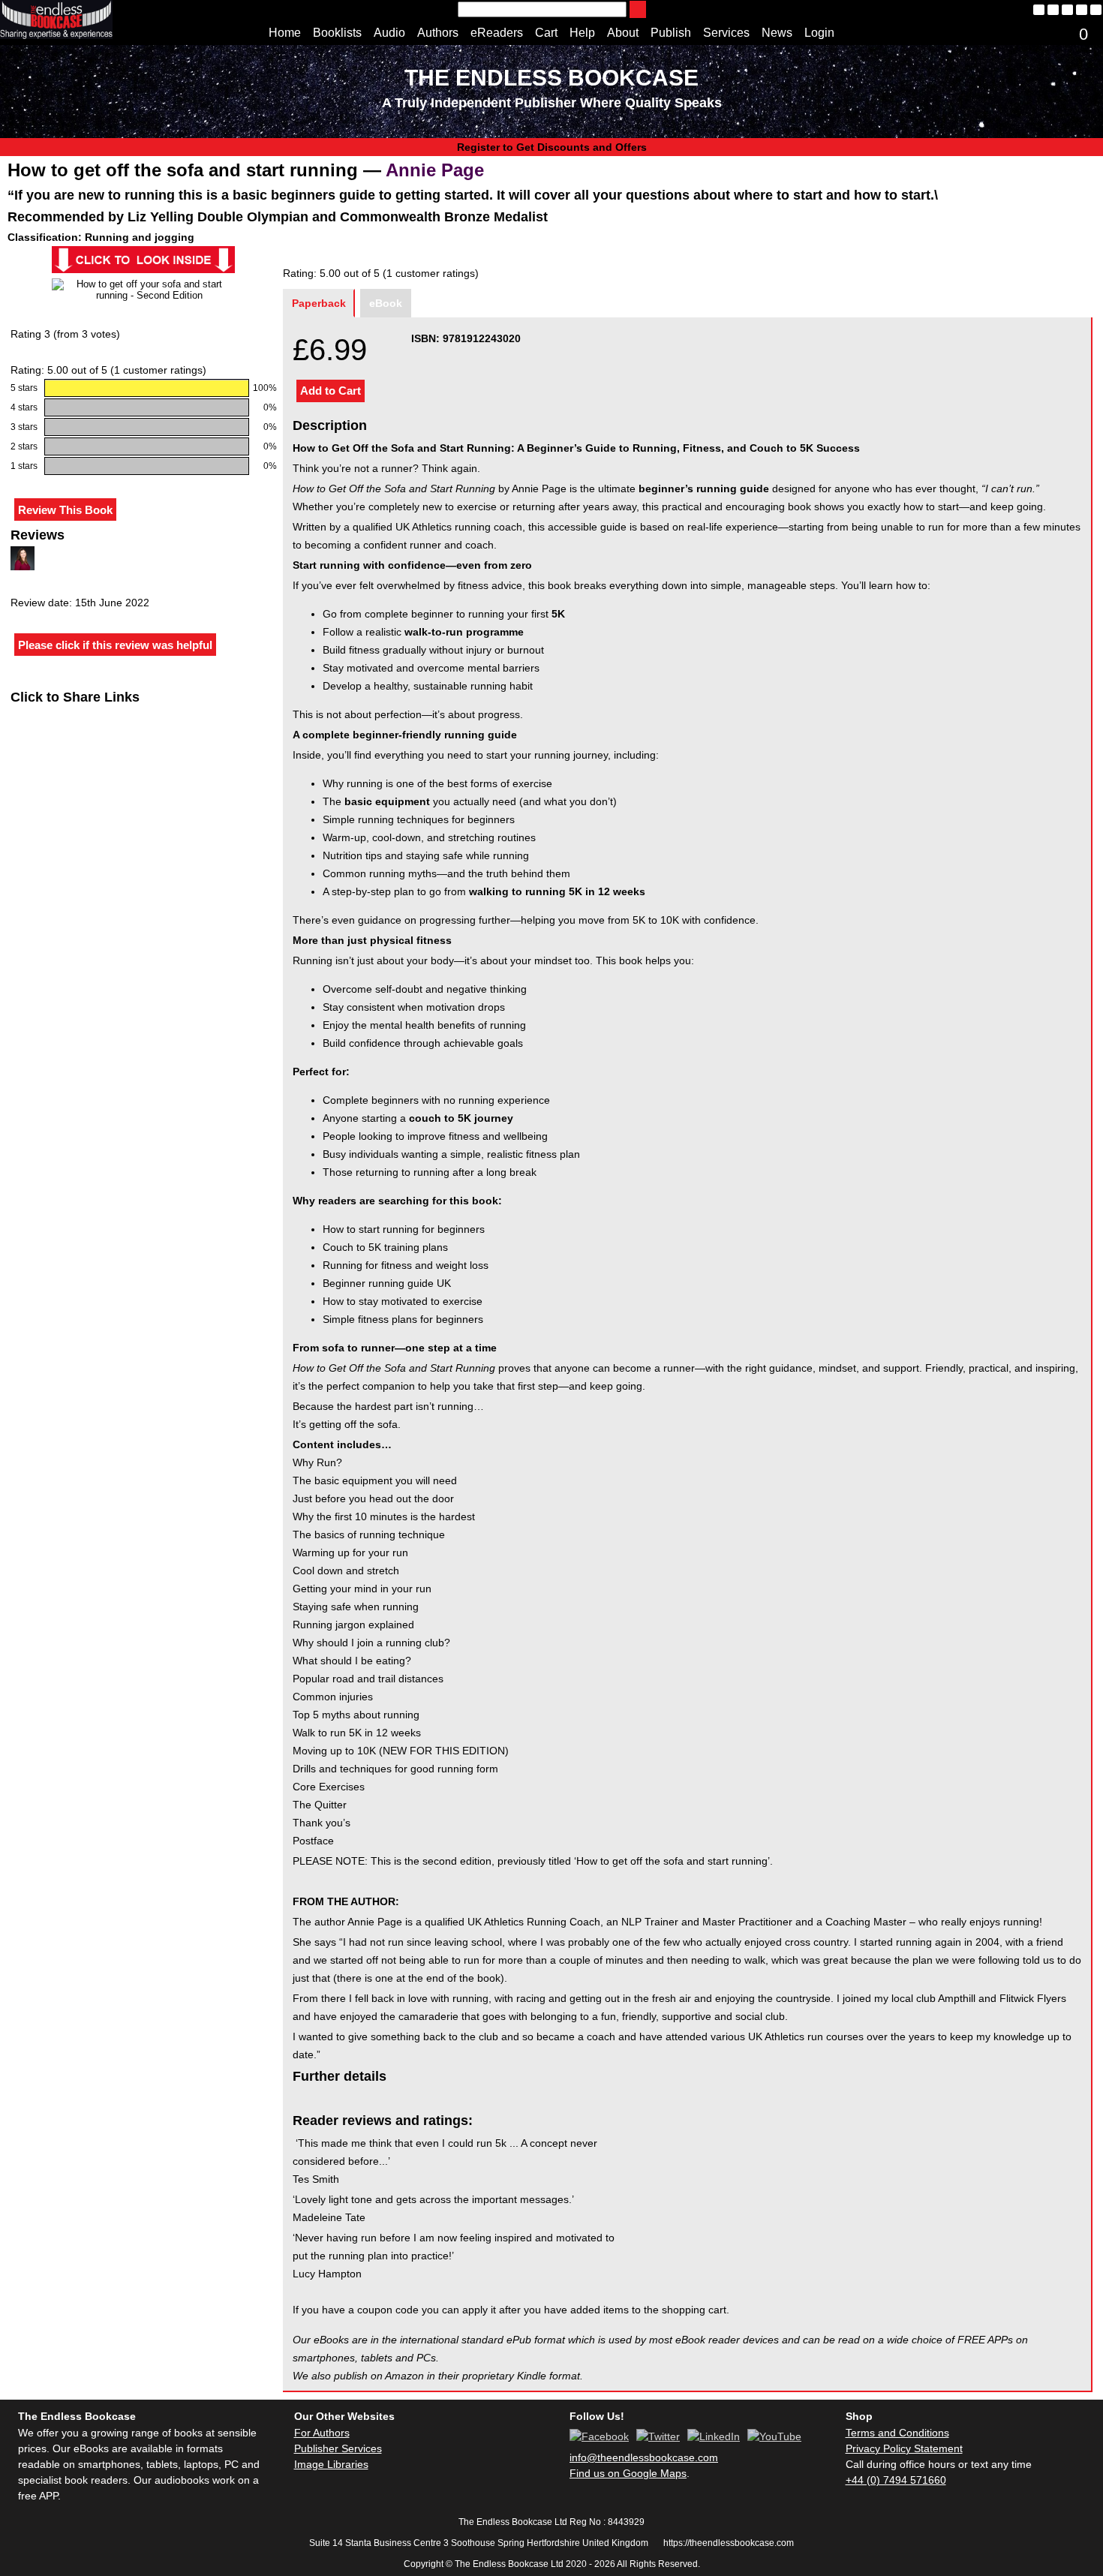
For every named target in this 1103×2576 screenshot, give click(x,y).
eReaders (497, 33)
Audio (389, 33)
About (623, 33)
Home (285, 33)
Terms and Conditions (897, 2433)
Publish (671, 33)
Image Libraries (331, 2464)
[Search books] (638, 9)
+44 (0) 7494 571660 (896, 2480)
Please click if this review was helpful (115, 645)
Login (819, 33)
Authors (438, 33)
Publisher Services (338, 2448)
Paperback (319, 303)
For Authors (322, 2433)
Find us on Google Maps (628, 2473)
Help (582, 33)
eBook (386, 303)
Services (726, 33)
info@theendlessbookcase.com (644, 2457)
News (777, 33)
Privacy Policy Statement (904, 2448)
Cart (546, 33)
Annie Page (435, 170)
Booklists (337, 33)
